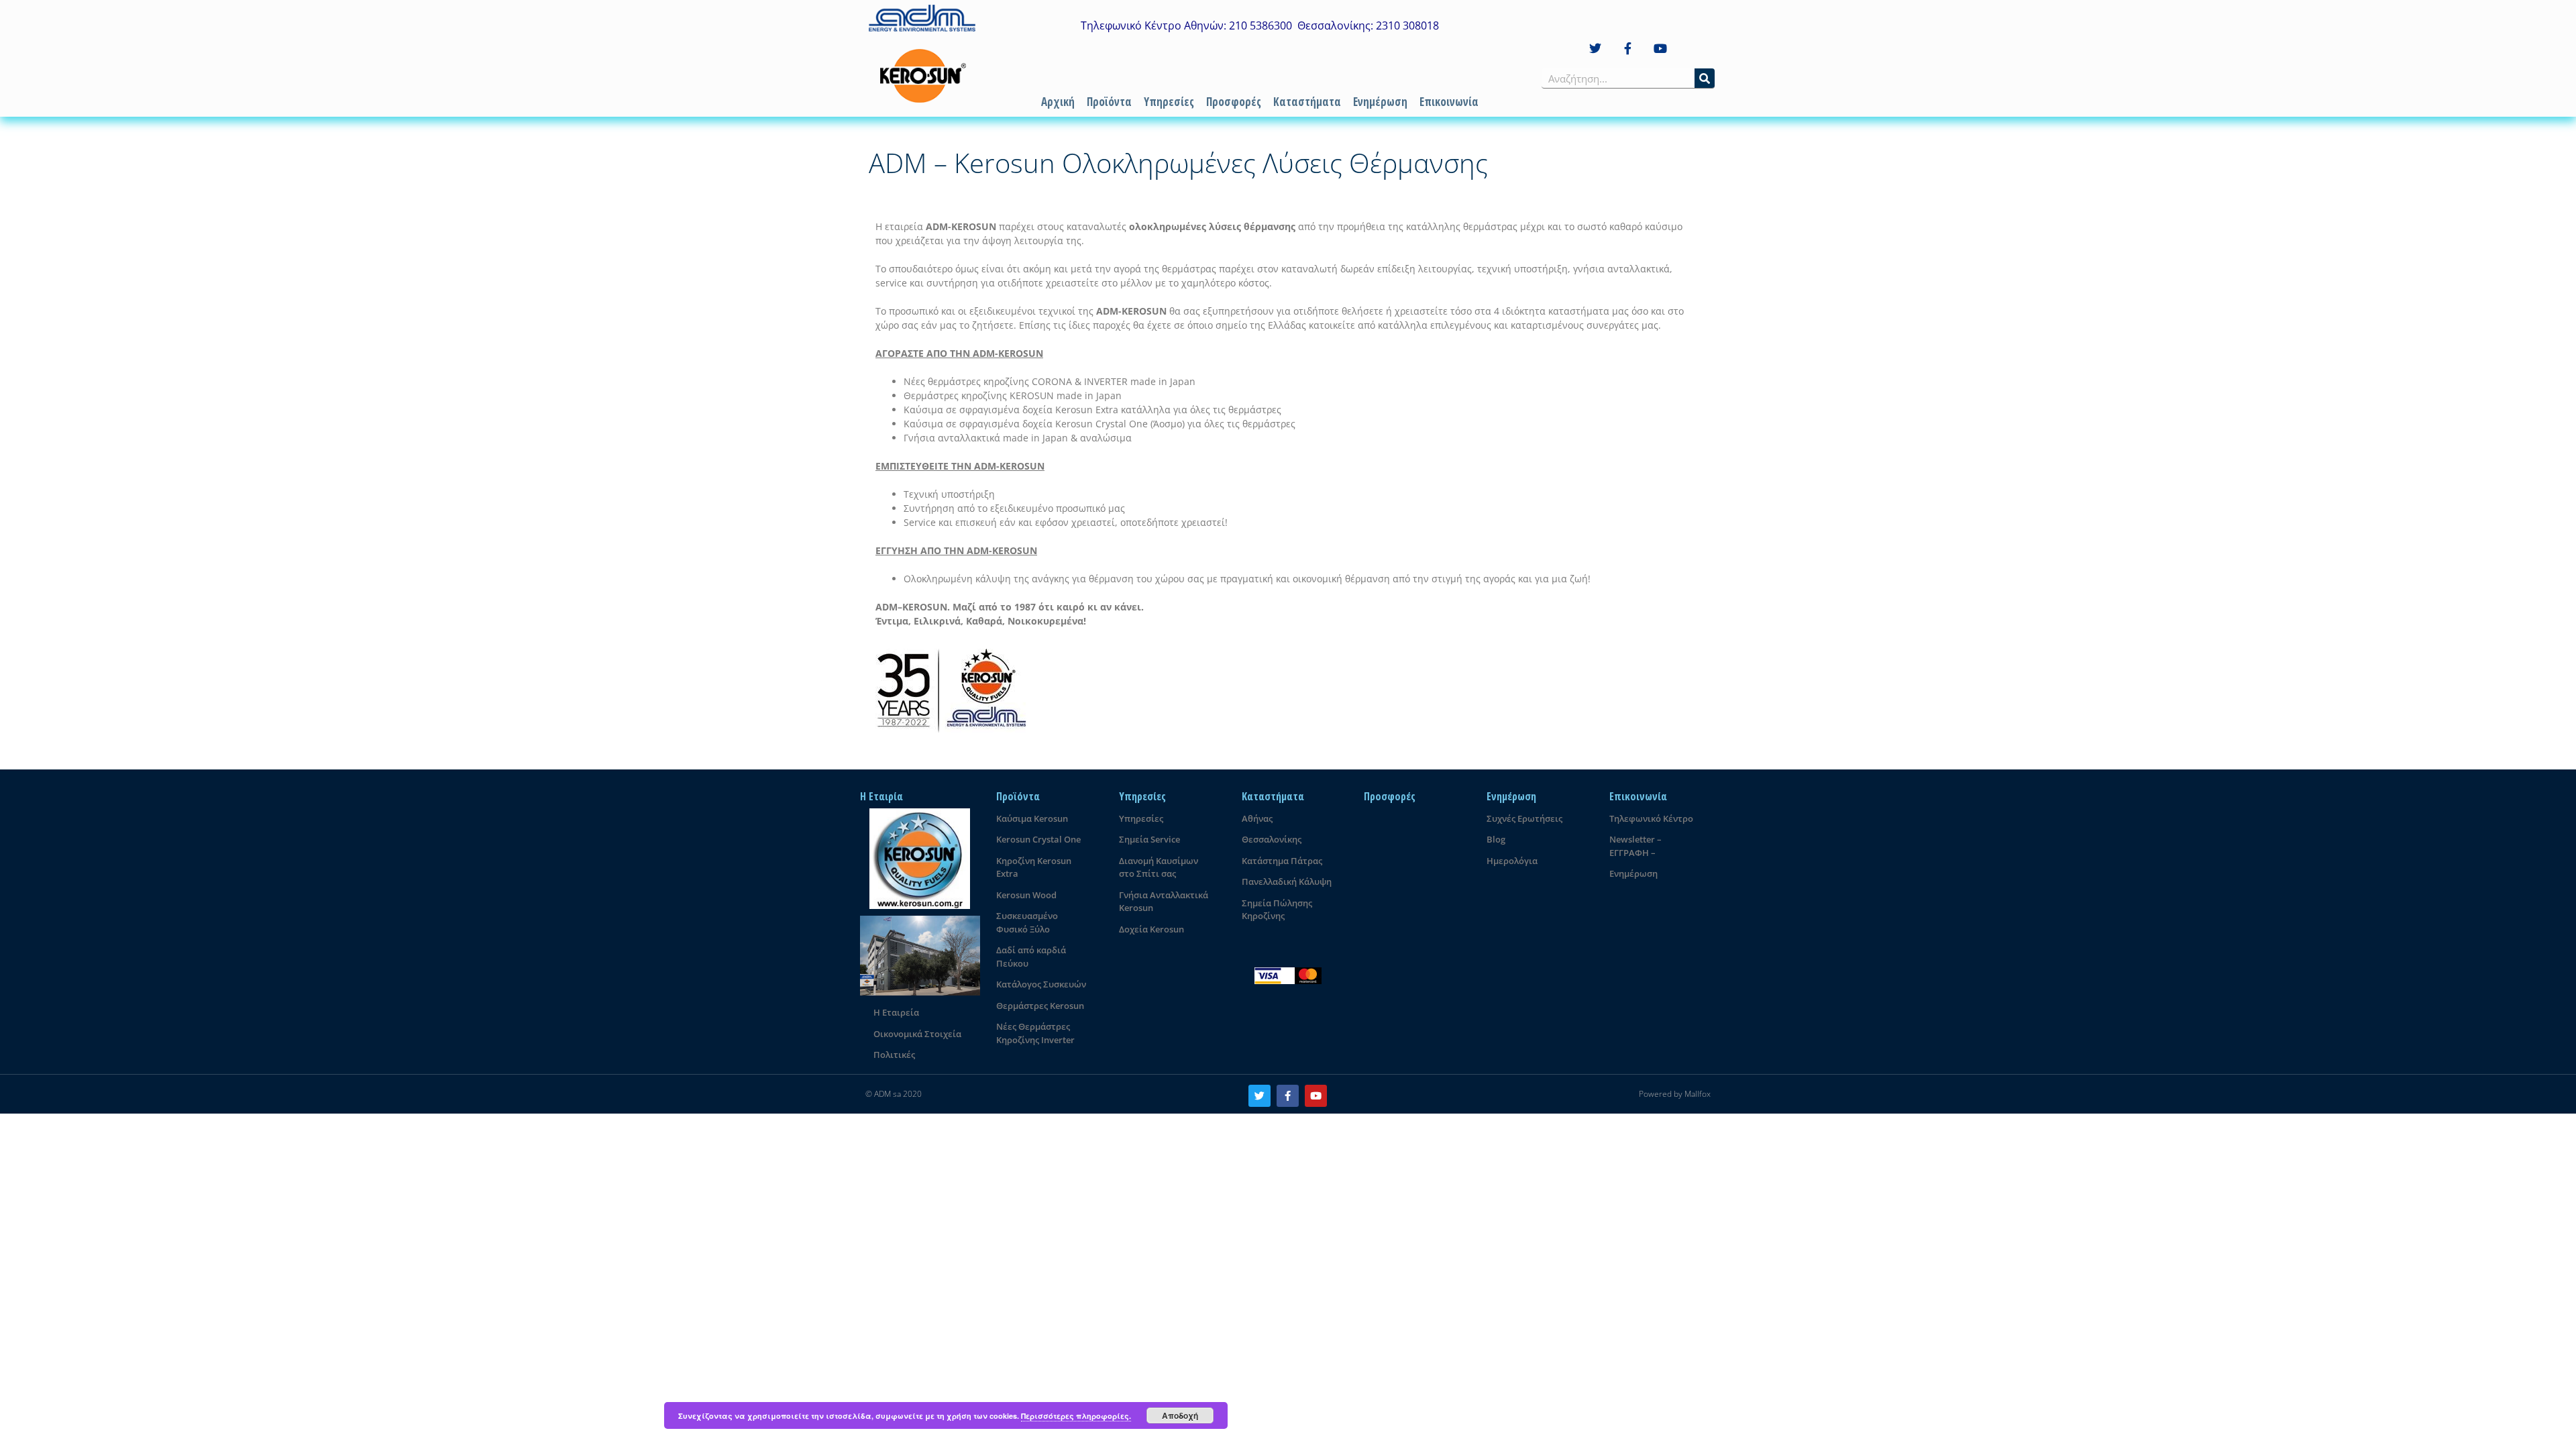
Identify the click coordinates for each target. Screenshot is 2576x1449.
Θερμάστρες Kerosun (1040, 1006)
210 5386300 (1260, 25)
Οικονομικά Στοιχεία (917, 1034)
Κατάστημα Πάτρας (1282, 861)
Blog (1496, 839)
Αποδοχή (1180, 1415)
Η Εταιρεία (896, 1012)
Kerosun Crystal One (1038, 839)
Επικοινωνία (1449, 102)
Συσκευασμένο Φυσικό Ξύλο (1027, 922)
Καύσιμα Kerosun (1032, 818)
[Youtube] (1661, 49)
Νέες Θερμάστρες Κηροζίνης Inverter (1035, 1033)
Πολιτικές (894, 1055)
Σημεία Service (1149, 839)
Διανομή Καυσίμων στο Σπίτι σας (1159, 867)
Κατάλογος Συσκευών (1041, 984)
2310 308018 (1407, 25)
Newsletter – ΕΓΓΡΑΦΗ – (1635, 846)
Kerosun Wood (1026, 895)
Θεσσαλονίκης (1272, 839)
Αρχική (1058, 102)
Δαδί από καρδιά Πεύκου (1031, 957)
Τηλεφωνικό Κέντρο (1651, 818)
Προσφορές (1234, 102)
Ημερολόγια (1512, 861)
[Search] (1705, 78)
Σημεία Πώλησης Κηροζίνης (1277, 910)
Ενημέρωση (1380, 102)
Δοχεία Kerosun (1151, 929)
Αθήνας (1257, 818)
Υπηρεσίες (1169, 102)
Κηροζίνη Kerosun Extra (1034, 867)
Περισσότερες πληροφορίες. (1076, 1416)
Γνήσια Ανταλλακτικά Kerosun (1164, 902)
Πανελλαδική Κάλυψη (1287, 881)
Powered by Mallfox (1675, 1094)
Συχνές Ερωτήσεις (1524, 818)
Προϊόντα (1109, 102)
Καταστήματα (1307, 102)
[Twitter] (1595, 49)
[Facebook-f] (1628, 49)
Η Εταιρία (881, 796)
